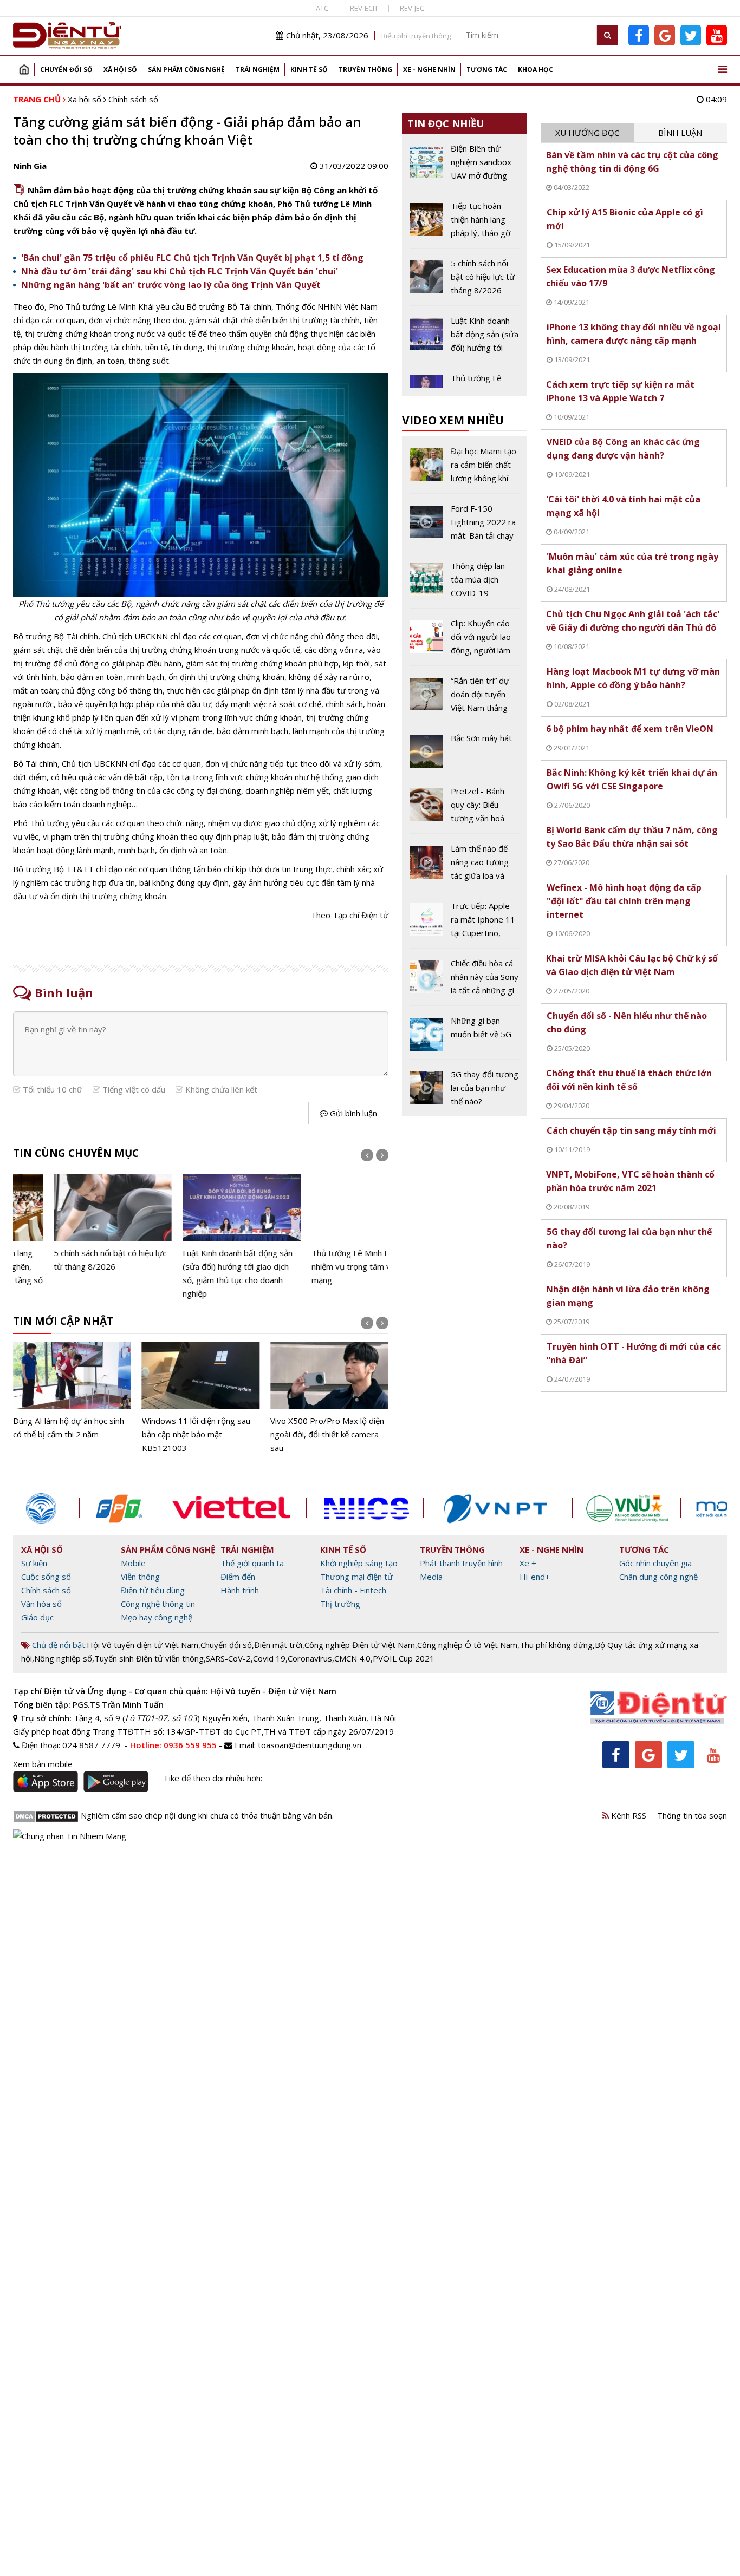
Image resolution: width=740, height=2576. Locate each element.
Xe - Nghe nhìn (429, 70)
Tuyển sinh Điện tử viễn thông (149, 1658)
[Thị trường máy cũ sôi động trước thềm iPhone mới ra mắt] (329, 1392)
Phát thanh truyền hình (461, 1563)
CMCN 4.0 (352, 1658)
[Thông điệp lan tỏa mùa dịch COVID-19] (465, 584)
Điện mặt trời (278, 1645)
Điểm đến (238, 1577)
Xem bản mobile (43, 1764)
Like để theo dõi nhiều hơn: (213, 1778)
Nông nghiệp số (63, 1658)
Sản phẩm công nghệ (186, 70)
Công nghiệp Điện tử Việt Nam (360, 1645)
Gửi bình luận (352, 1113)
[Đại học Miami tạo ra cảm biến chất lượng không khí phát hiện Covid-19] (465, 469)
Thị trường (340, 1604)
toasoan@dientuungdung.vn (310, 1745)
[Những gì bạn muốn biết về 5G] (465, 1036)
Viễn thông (140, 1577)
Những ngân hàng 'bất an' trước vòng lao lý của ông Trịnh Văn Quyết (171, 285)
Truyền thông (365, 70)
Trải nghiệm (258, 70)
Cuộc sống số (46, 1577)
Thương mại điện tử (356, 1577)
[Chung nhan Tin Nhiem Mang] (70, 1835)
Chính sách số (133, 99)
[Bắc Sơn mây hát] (465, 754)
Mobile (133, 1563)
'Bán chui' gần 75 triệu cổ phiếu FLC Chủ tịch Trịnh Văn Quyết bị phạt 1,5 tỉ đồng (192, 258)
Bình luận (680, 133)
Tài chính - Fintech (353, 1590)
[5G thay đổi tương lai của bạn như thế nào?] (465, 1088)
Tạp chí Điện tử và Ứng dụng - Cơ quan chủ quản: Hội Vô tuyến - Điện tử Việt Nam (175, 1691)
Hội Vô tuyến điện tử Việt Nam (142, 1645)
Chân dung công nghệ (658, 1577)
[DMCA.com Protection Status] (46, 1815)
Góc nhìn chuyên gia (655, 1563)
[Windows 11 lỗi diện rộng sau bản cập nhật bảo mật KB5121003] (72, 1398)
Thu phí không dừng (556, 1645)
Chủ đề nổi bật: (58, 1645)
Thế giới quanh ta (252, 1563)
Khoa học (535, 70)
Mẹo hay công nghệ (157, 1617)
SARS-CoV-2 (228, 1658)
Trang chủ (24, 70)
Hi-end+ (535, 1577)
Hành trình (240, 1590)
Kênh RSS (628, 1815)
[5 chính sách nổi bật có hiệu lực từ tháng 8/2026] (72, 1224)
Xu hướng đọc (587, 133)
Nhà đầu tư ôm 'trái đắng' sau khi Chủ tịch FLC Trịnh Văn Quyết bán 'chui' (180, 271)
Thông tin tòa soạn (692, 1815)
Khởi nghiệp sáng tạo (359, 1563)
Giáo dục (37, 1617)
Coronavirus (310, 1658)
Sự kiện (34, 1563)
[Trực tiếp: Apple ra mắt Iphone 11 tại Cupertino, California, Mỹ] (465, 924)
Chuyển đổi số (66, 70)
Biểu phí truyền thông (416, 36)
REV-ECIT (364, 8)
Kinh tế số (309, 70)
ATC (322, 8)
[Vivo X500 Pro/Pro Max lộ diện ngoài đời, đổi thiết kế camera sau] (201, 1398)
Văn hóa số (41, 1604)
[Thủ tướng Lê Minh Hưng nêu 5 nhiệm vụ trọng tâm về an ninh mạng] (329, 1231)
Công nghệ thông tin (158, 1604)
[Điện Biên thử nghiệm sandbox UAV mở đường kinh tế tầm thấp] (465, 166)
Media (431, 1577)
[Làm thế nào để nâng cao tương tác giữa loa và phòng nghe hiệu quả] (465, 866)
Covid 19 (269, 1658)
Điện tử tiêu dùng (153, 1590)
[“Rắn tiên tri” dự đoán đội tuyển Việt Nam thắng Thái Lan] (465, 698)
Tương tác (487, 70)
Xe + (528, 1563)
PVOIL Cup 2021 (404, 1658)
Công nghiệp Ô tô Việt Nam (467, 1645)
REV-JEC (412, 8)
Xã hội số (120, 70)
